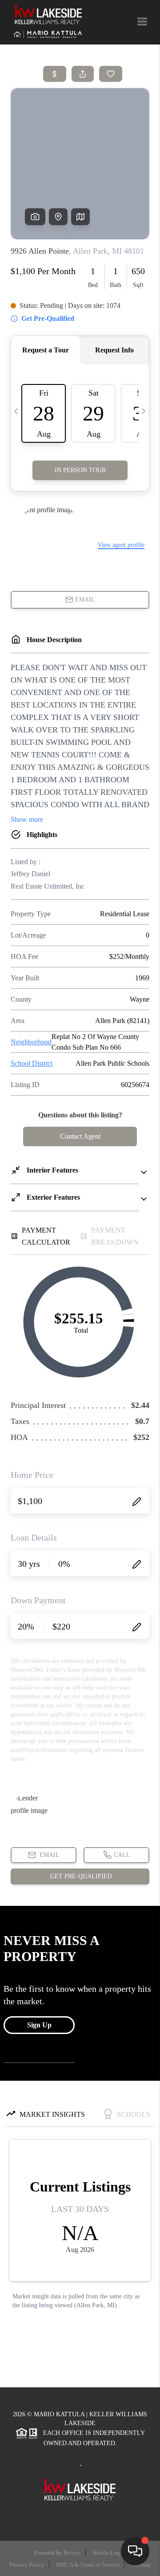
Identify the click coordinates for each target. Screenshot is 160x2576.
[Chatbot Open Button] (135, 2551)
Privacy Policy (27, 2565)
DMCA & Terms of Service (88, 2565)
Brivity (72, 2553)
